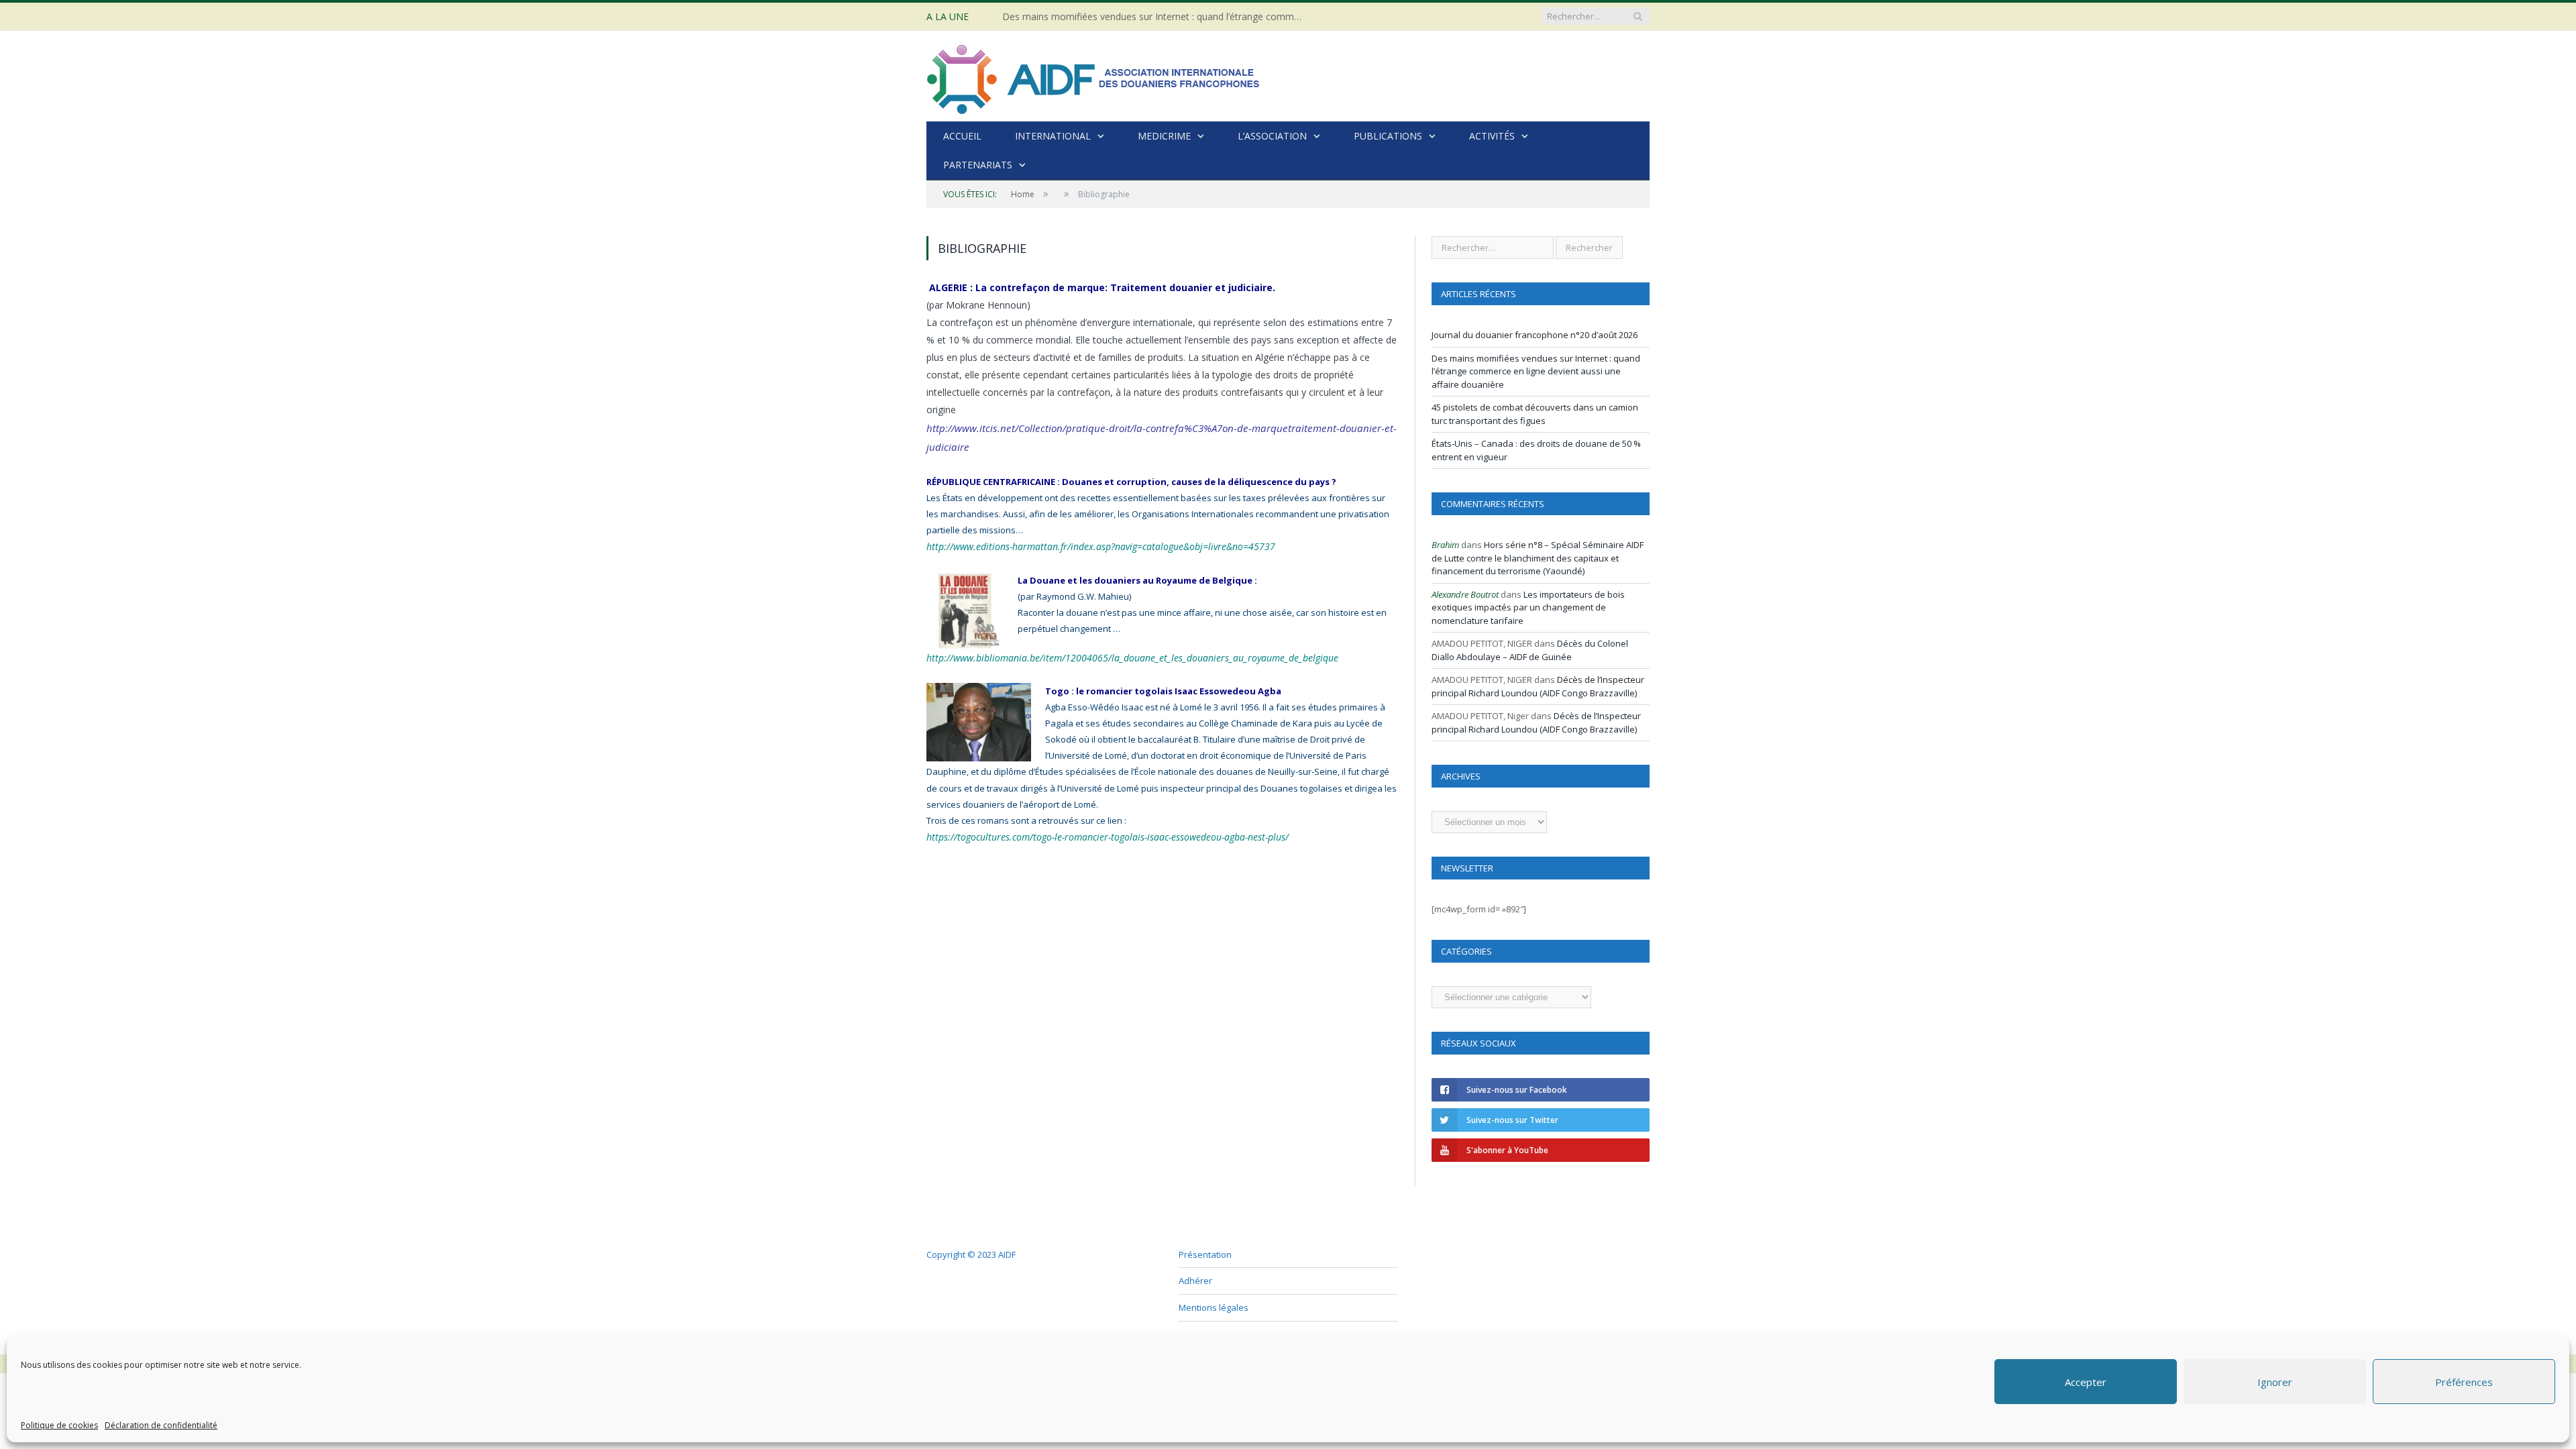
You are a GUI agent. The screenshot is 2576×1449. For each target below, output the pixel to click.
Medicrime (1164, 136)
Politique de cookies (59, 1425)
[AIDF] (1094, 76)
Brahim (1445, 545)
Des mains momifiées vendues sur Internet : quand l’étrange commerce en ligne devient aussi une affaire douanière (1157, 17)
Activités (1492, 136)
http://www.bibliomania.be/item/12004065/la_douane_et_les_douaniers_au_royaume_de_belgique (1200, 641)
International (1053, 136)
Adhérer (1195, 1281)
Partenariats (978, 165)
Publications (1388, 136)
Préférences (2464, 1382)
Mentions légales (1214, 1307)
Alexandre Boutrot (1465, 594)
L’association (1272, 136)
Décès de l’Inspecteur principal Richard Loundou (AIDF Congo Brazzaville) (1538, 686)
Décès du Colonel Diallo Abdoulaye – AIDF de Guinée (1530, 650)
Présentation (1205, 1254)
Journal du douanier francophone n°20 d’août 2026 (1535, 335)
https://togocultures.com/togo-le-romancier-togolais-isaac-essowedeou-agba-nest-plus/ (1090, 819)
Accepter (2086, 1382)
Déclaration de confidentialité (161, 1425)
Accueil (962, 136)
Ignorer (2275, 1382)
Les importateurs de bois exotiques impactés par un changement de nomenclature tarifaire (1528, 607)
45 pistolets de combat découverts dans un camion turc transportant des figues (1535, 414)
